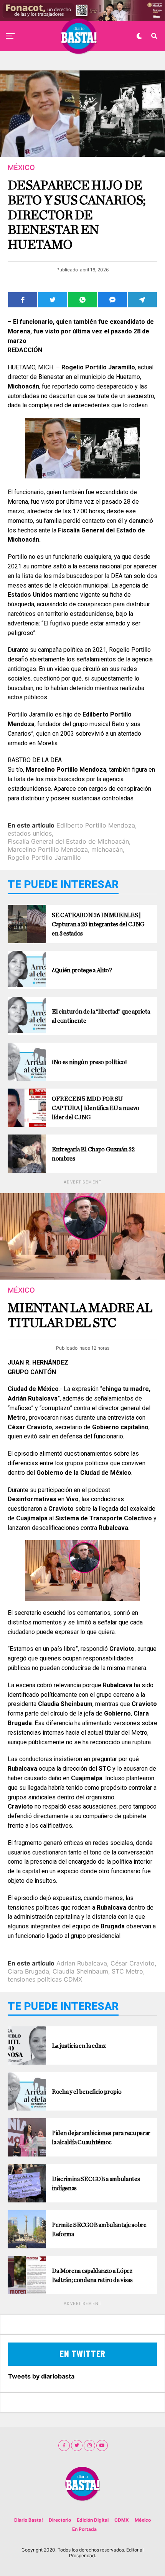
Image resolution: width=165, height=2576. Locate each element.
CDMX (122, 2520)
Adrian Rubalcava (82, 1963)
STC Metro (127, 1971)
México (143, 2520)
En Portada (84, 2529)
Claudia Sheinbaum (80, 1971)
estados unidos (30, 833)
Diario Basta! (29, 2520)
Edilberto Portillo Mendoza (96, 825)
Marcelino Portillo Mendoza (48, 849)
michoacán (107, 849)
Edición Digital (93, 2520)
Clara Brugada (28, 1971)
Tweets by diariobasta (41, 2376)
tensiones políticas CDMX (45, 1979)
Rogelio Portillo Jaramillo (44, 857)
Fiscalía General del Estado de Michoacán (68, 841)
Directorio (60, 2520)
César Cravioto (133, 1963)
